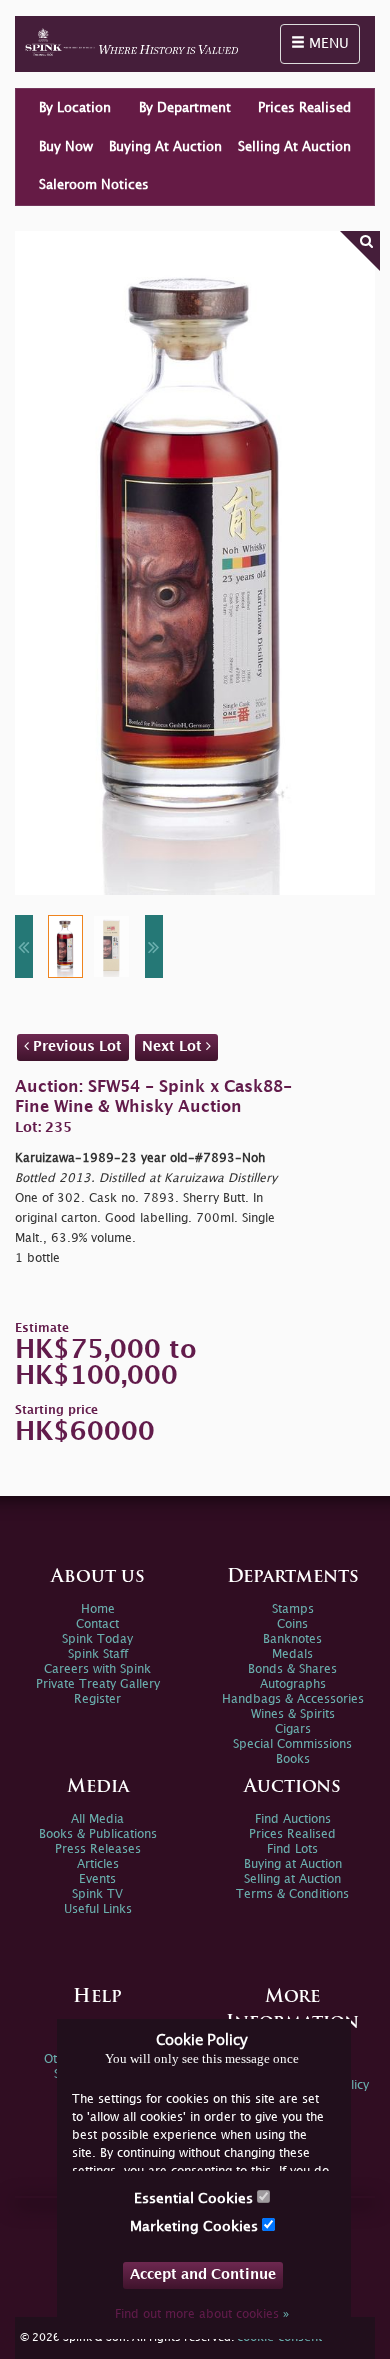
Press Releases (98, 1849)
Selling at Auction (292, 1879)
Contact (97, 1624)
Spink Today (97, 1639)
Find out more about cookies (202, 2314)
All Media (97, 1819)
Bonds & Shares (292, 1669)
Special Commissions (292, 1744)
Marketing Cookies (196, 2226)
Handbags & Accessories (293, 1699)
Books (293, 1759)
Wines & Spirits (293, 1714)
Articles (98, 1864)
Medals (292, 1654)
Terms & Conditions (292, 1894)
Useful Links (98, 1909)
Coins (292, 1624)
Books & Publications (98, 1834)
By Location (75, 108)
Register (97, 1699)
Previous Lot (75, 1046)
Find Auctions (293, 1819)
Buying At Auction (165, 147)
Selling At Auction (294, 147)
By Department (185, 108)
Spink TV (97, 1894)
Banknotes (292, 1639)
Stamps (293, 1609)
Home (98, 1609)
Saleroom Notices (94, 185)
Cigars (293, 1729)
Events (97, 1879)
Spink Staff (98, 1654)
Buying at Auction (293, 1864)
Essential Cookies (195, 2198)
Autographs (293, 1684)
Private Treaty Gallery (98, 1684)
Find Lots (292, 1849)
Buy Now (66, 147)
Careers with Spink (97, 1669)
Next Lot (174, 1046)
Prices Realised (304, 108)
